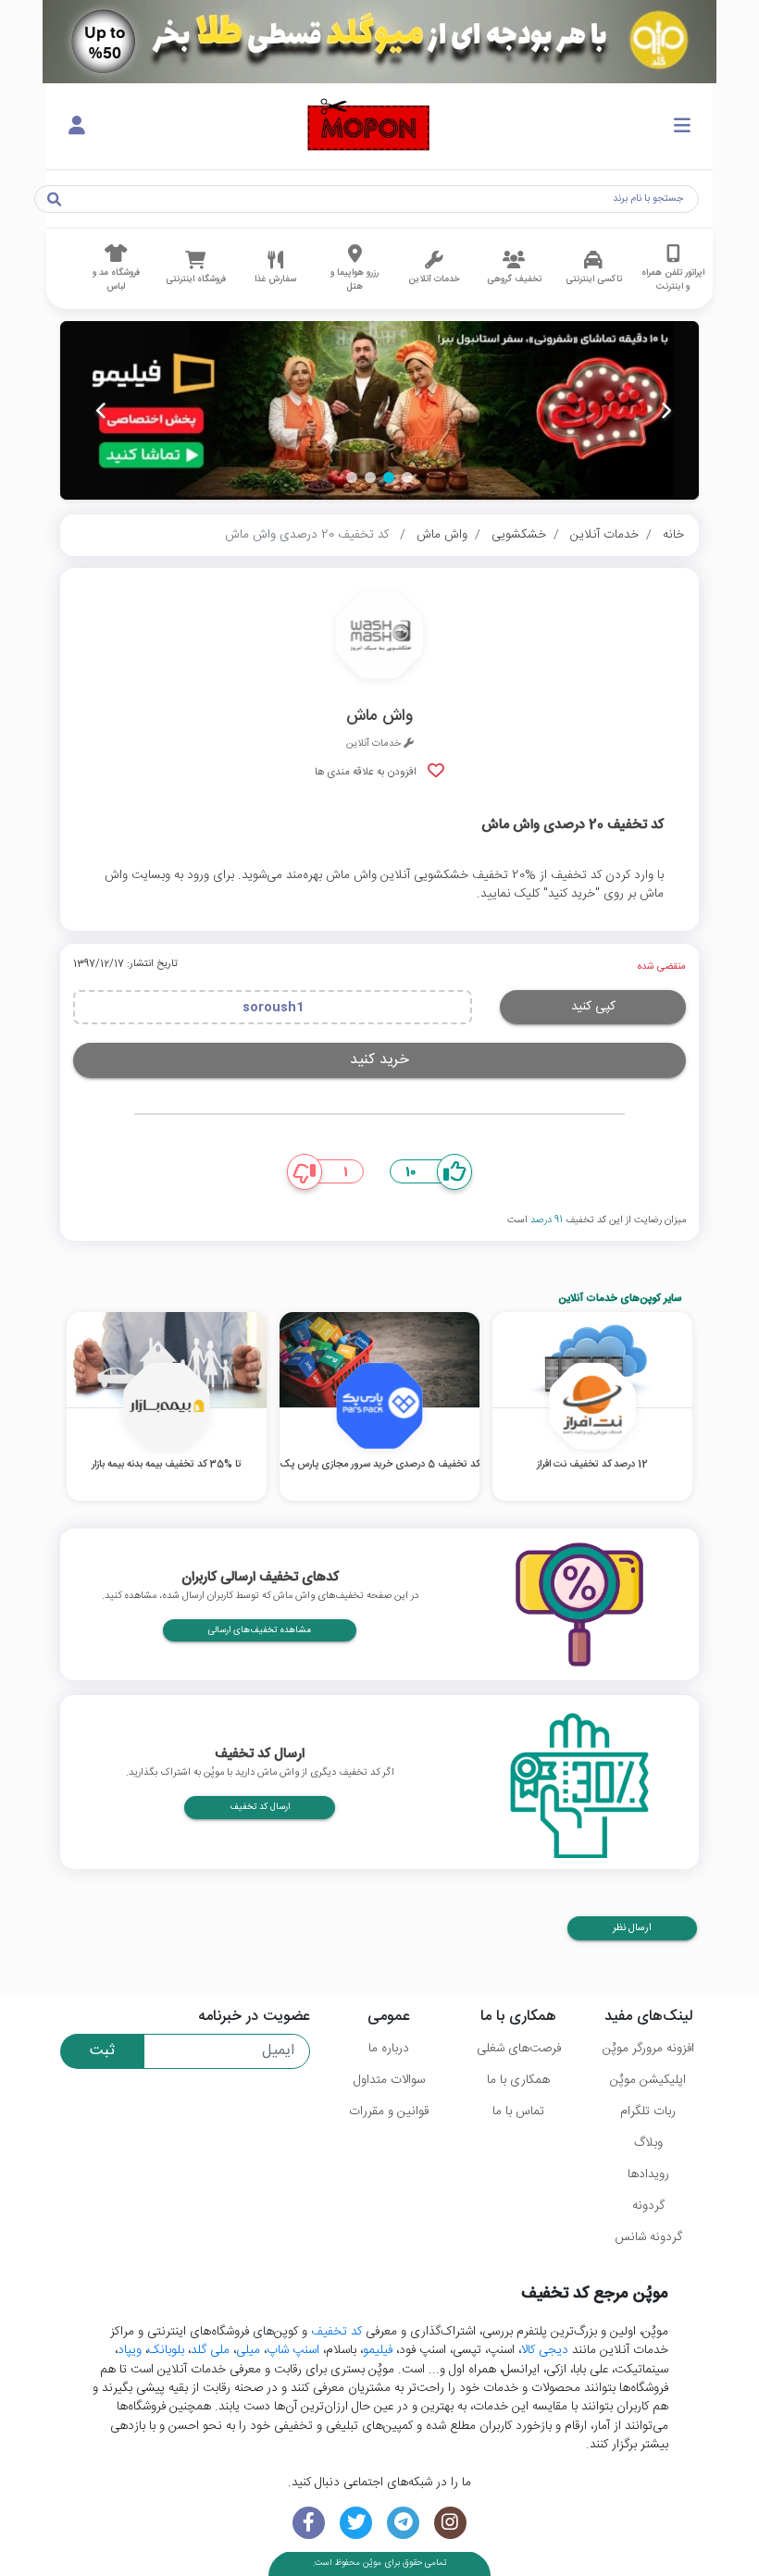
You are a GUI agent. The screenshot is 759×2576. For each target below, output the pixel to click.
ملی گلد (210, 2350)
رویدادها (648, 2174)
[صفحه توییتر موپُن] (356, 2523)
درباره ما (389, 2049)
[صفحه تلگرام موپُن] (403, 2523)
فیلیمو (378, 2350)
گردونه (648, 2206)
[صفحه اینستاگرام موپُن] (450, 2523)
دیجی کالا (545, 2350)
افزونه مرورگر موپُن (648, 2049)
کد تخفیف (336, 2332)
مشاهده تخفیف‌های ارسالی (260, 1630)
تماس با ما (518, 2112)
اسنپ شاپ (293, 2350)
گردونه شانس (648, 2237)
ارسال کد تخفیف (260, 1807)
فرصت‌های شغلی (519, 2049)
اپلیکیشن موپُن (648, 2080)
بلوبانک (166, 2350)
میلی (248, 2350)
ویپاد (130, 2350)
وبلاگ (648, 2143)
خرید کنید (379, 1060)
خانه (673, 535)
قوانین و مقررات (389, 2112)
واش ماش (442, 535)
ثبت (102, 2051)
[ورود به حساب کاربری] (77, 127)
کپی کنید (593, 1007)
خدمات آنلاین (604, 535)
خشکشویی (519, 535)
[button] (407, 477)
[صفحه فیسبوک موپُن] (309, 2523)
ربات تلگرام (648, 2112)
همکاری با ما (518, 2080)
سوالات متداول (389, 2080)
